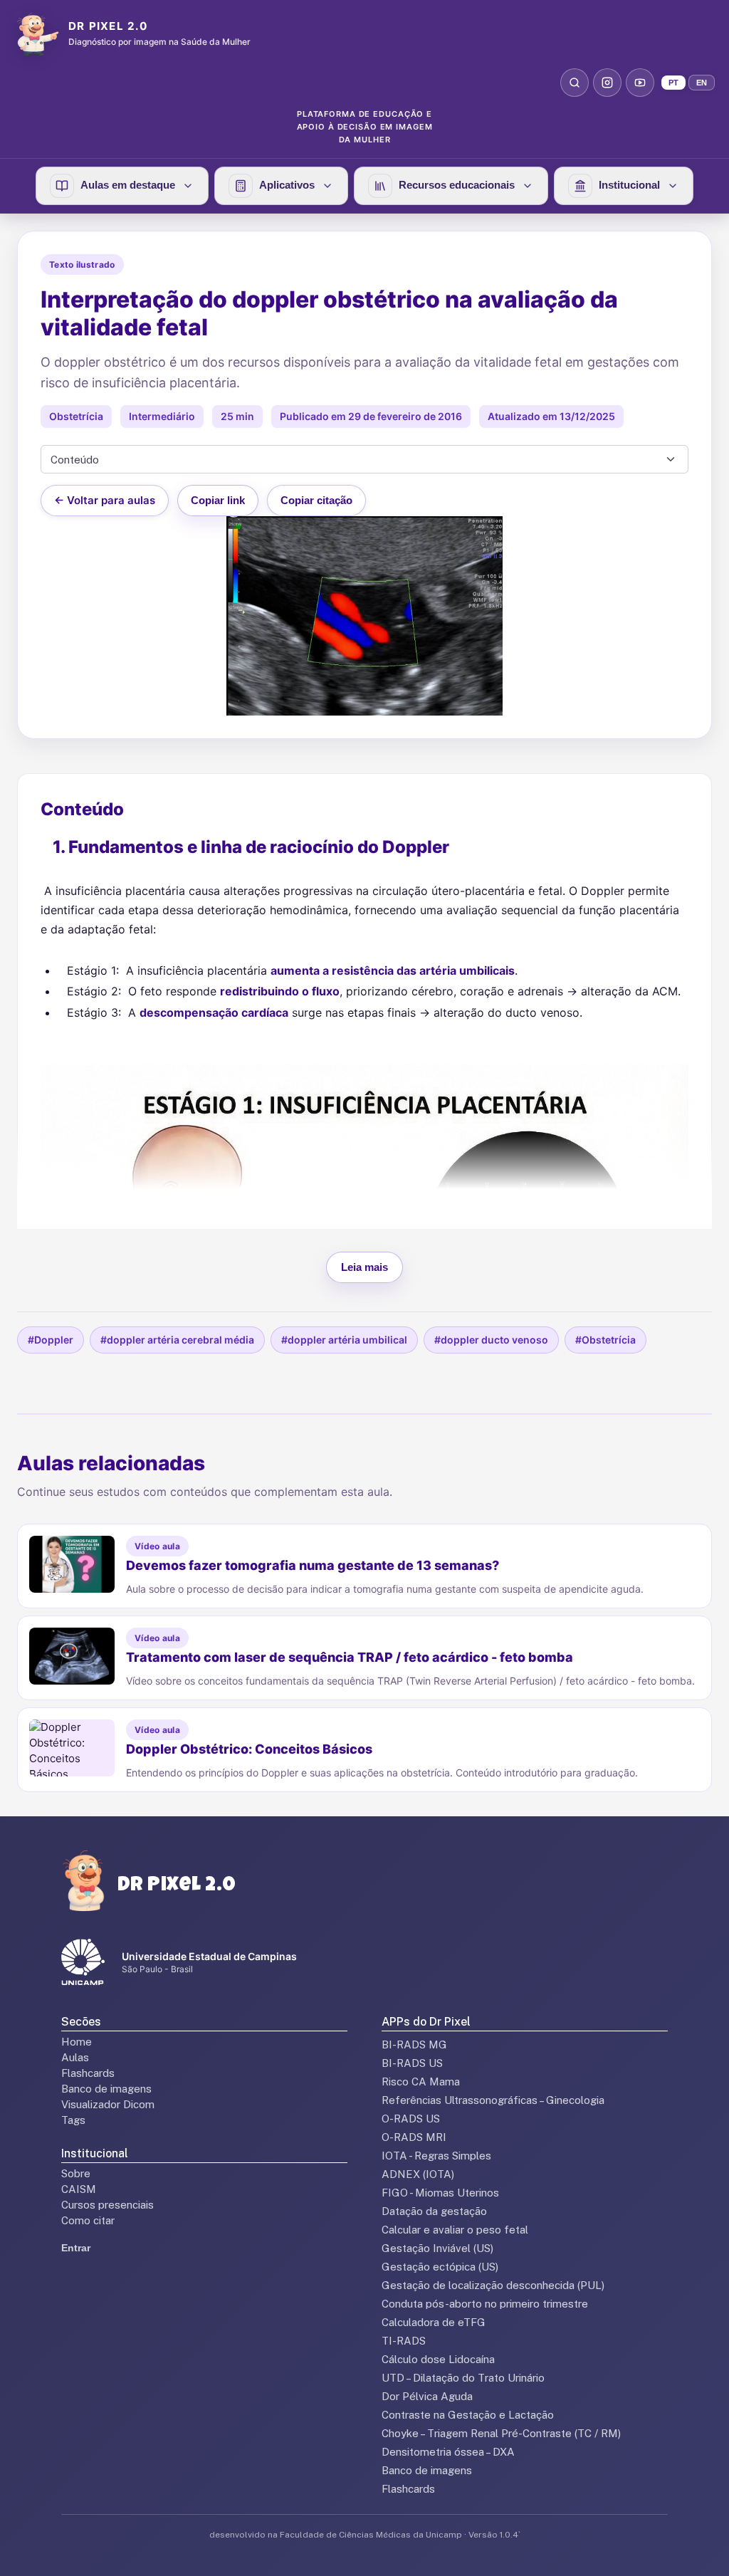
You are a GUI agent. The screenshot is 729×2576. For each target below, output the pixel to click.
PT (673, 83)
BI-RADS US (412, 2063)
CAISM (79, 2189)
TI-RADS (404, 2341)
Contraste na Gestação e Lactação (468, 2415)
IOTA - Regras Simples (436, 2156)
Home (77, 2042)
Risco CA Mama (421, 2082)
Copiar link (218, 500)
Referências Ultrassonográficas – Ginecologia (493, 2100)
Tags (73, 2120)
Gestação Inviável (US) (437, 2248)
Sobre (76, 2173)
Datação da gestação (434, 2211)
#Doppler (51, 1340)
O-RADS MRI (414, 2137)
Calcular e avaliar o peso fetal (455, 2230)
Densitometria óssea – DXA (448, 2452)
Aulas (75, 2057)
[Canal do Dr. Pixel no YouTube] (640, 83)
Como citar (88, 2220)
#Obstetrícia (605, 1340)
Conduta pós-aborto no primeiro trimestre (485, 2304)
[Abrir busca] (575, 83)
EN (702, 83)
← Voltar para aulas (105, 500)
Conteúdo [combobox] (75, 460)
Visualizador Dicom (108, 2104)
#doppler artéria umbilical (344, 1340)
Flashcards (88, 2073)
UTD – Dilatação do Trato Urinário (463, 2378)
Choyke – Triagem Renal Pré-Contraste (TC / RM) (501, 2433)
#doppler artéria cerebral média (177, 1340)
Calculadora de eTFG (434, 2322)
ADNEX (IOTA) (418, 2174)
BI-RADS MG (414, 2044)
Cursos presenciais (107, 2205)
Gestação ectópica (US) (440, 2267)
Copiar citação (316, 500)
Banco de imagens (106, 2089)
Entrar (76, 2248)
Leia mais (364, 1267)
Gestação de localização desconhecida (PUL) (493, 2285)
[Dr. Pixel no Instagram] (607, 83)
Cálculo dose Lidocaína (438, 2359)
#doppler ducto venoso (491, 1340)
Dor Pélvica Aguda (427, 2396)
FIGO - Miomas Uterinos (440, 2193)
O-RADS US (411, 2119)
